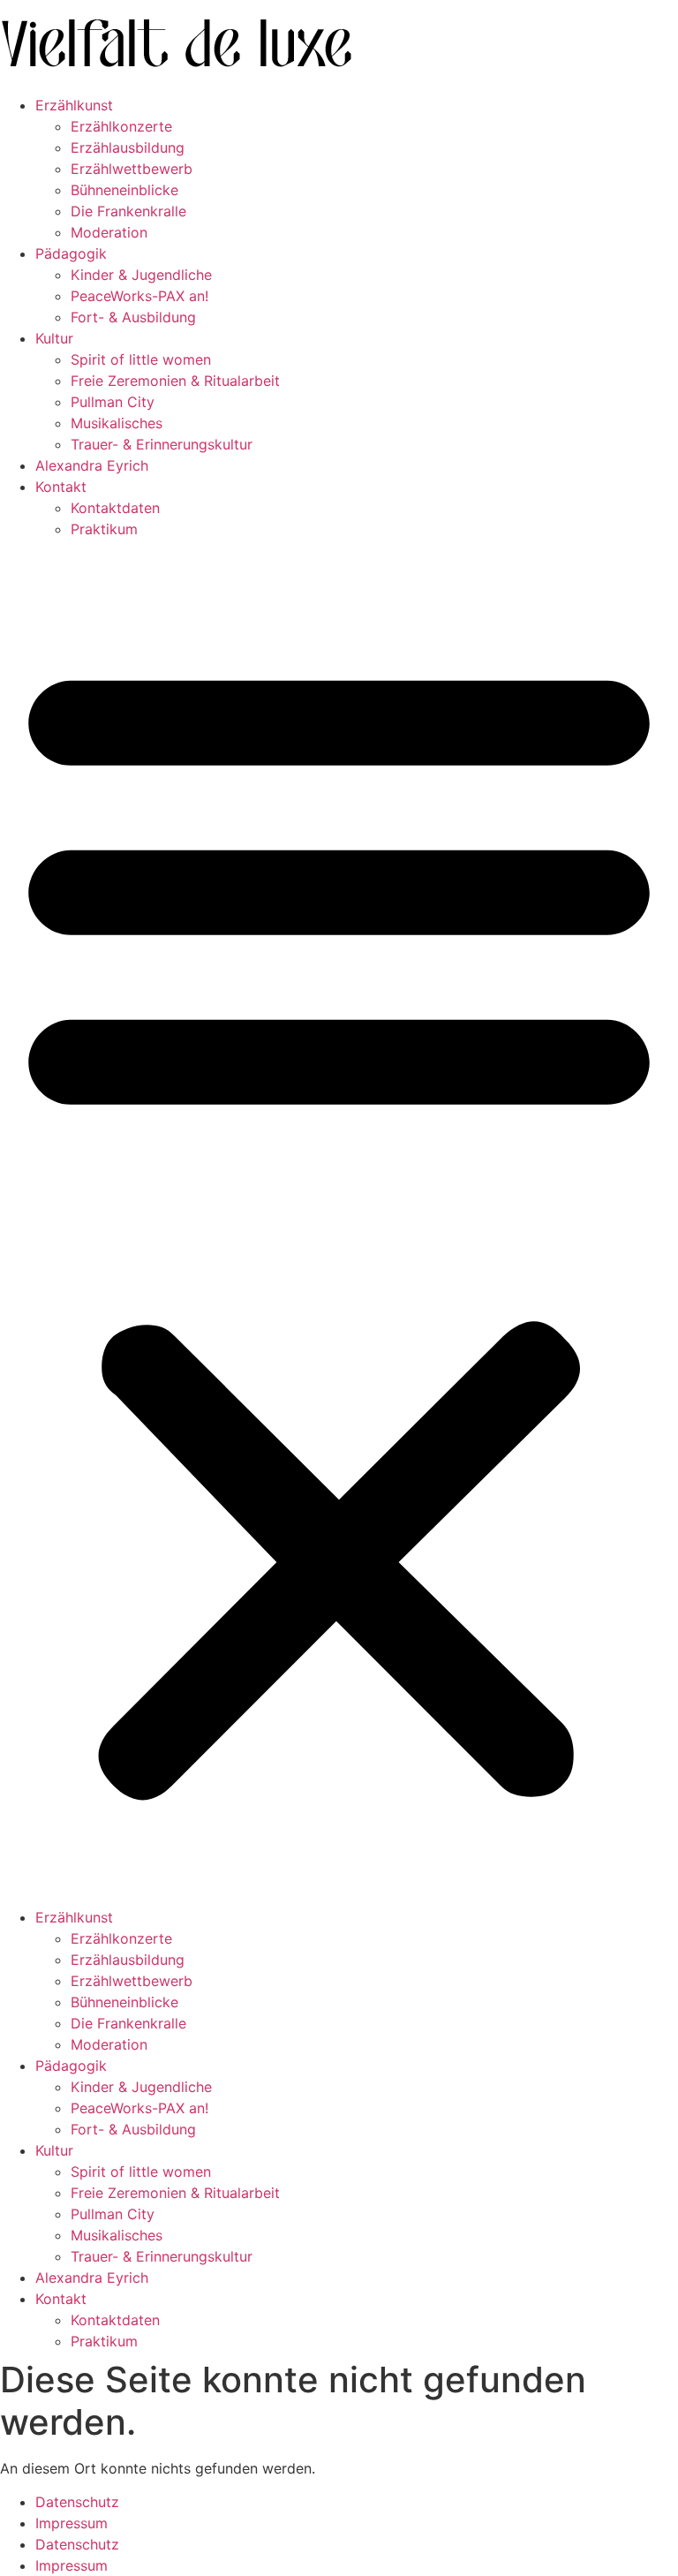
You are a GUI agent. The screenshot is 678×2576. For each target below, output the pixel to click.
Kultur (54, 338)
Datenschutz (77, 2502)
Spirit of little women (141, 359)
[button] (339, 1223)
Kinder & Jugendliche (141, 275)
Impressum (72, 2523)
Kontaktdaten (115, 508)
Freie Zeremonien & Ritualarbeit (175, 381)
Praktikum (104, 529)
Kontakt (61, 487)
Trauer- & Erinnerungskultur (162, 444)
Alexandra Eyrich (92, 465)
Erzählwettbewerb (132, 169)
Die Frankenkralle (128, 211)
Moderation (109, 232)
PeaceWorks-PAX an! (139, 296)
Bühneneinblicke (124, 190)
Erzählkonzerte (121, 126)
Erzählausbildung (128, 147)
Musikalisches (117, 423)
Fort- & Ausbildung (133, 317)
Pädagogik (71, 253)
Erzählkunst (74, 105)
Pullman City (113, 402)
